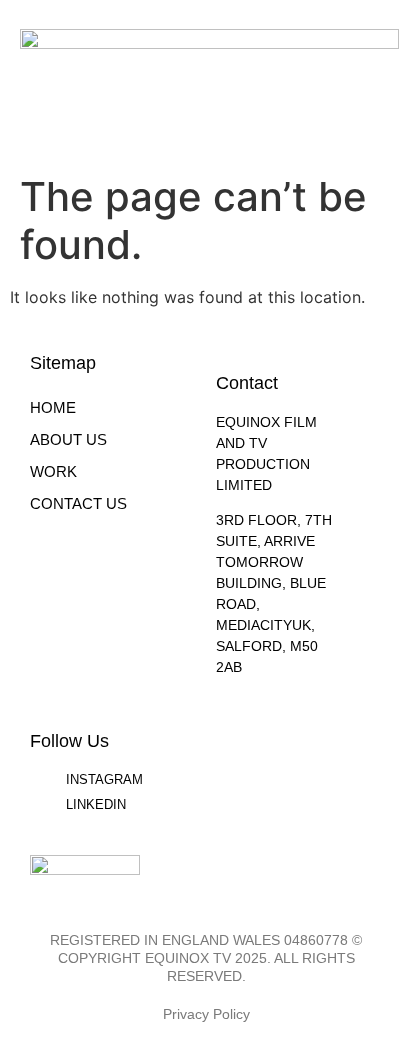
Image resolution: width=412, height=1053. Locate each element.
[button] (378, 77)
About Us (68, 439)
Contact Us (78, 503)
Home (53, 407)
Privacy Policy (206, 1014)
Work (53, 471)
